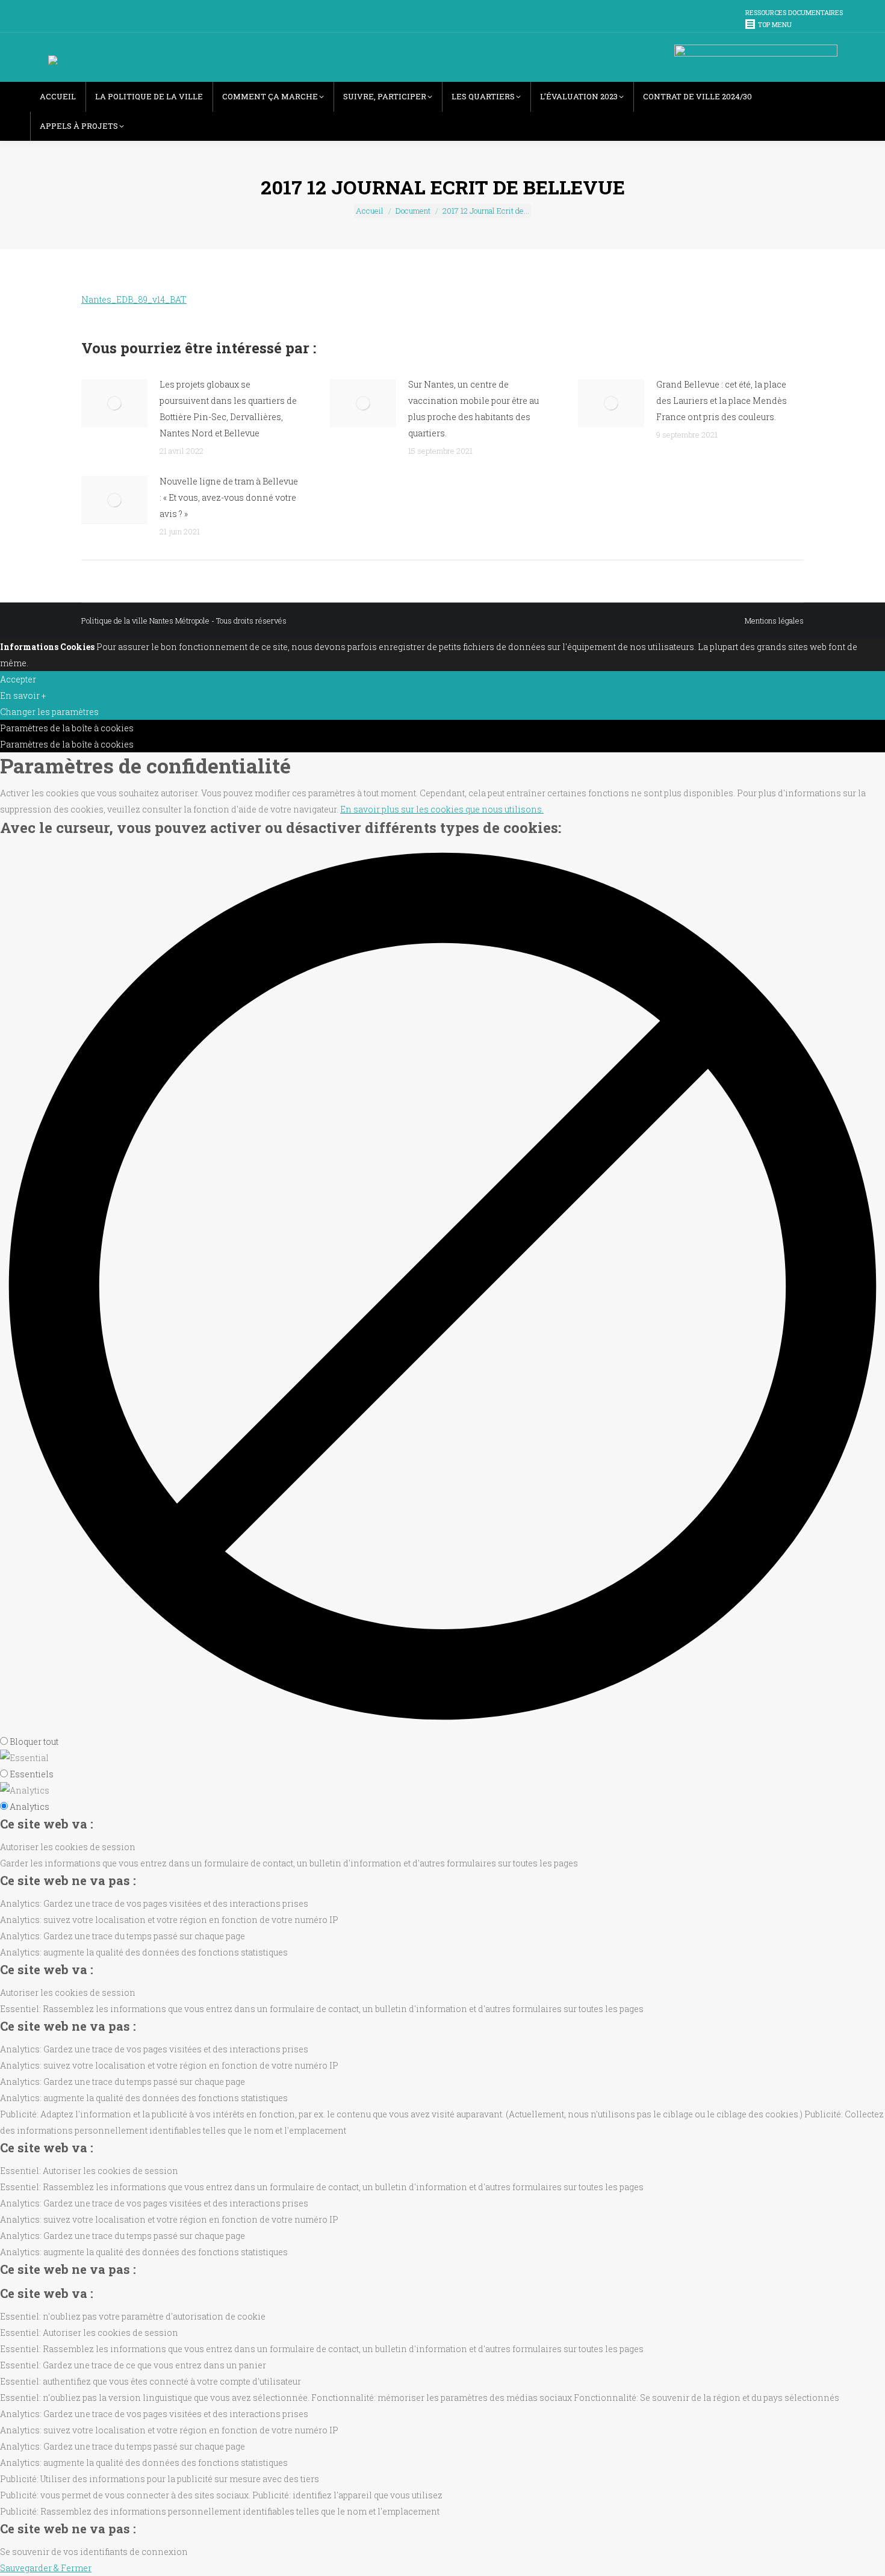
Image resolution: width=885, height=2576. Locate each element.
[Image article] (114, 403)
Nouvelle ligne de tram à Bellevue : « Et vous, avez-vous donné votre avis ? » (229, 497)
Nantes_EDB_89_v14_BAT (134, 299)
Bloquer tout (34, 1742)
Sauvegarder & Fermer (46, 2568)
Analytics (29, 1807)
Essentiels (32, 1774)
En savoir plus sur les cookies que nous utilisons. (442, 809)
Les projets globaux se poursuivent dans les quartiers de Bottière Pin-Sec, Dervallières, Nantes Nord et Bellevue (228, 409)
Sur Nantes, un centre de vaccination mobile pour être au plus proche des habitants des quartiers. (474, 409)
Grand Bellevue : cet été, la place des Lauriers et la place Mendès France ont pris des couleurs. (722, 401)
